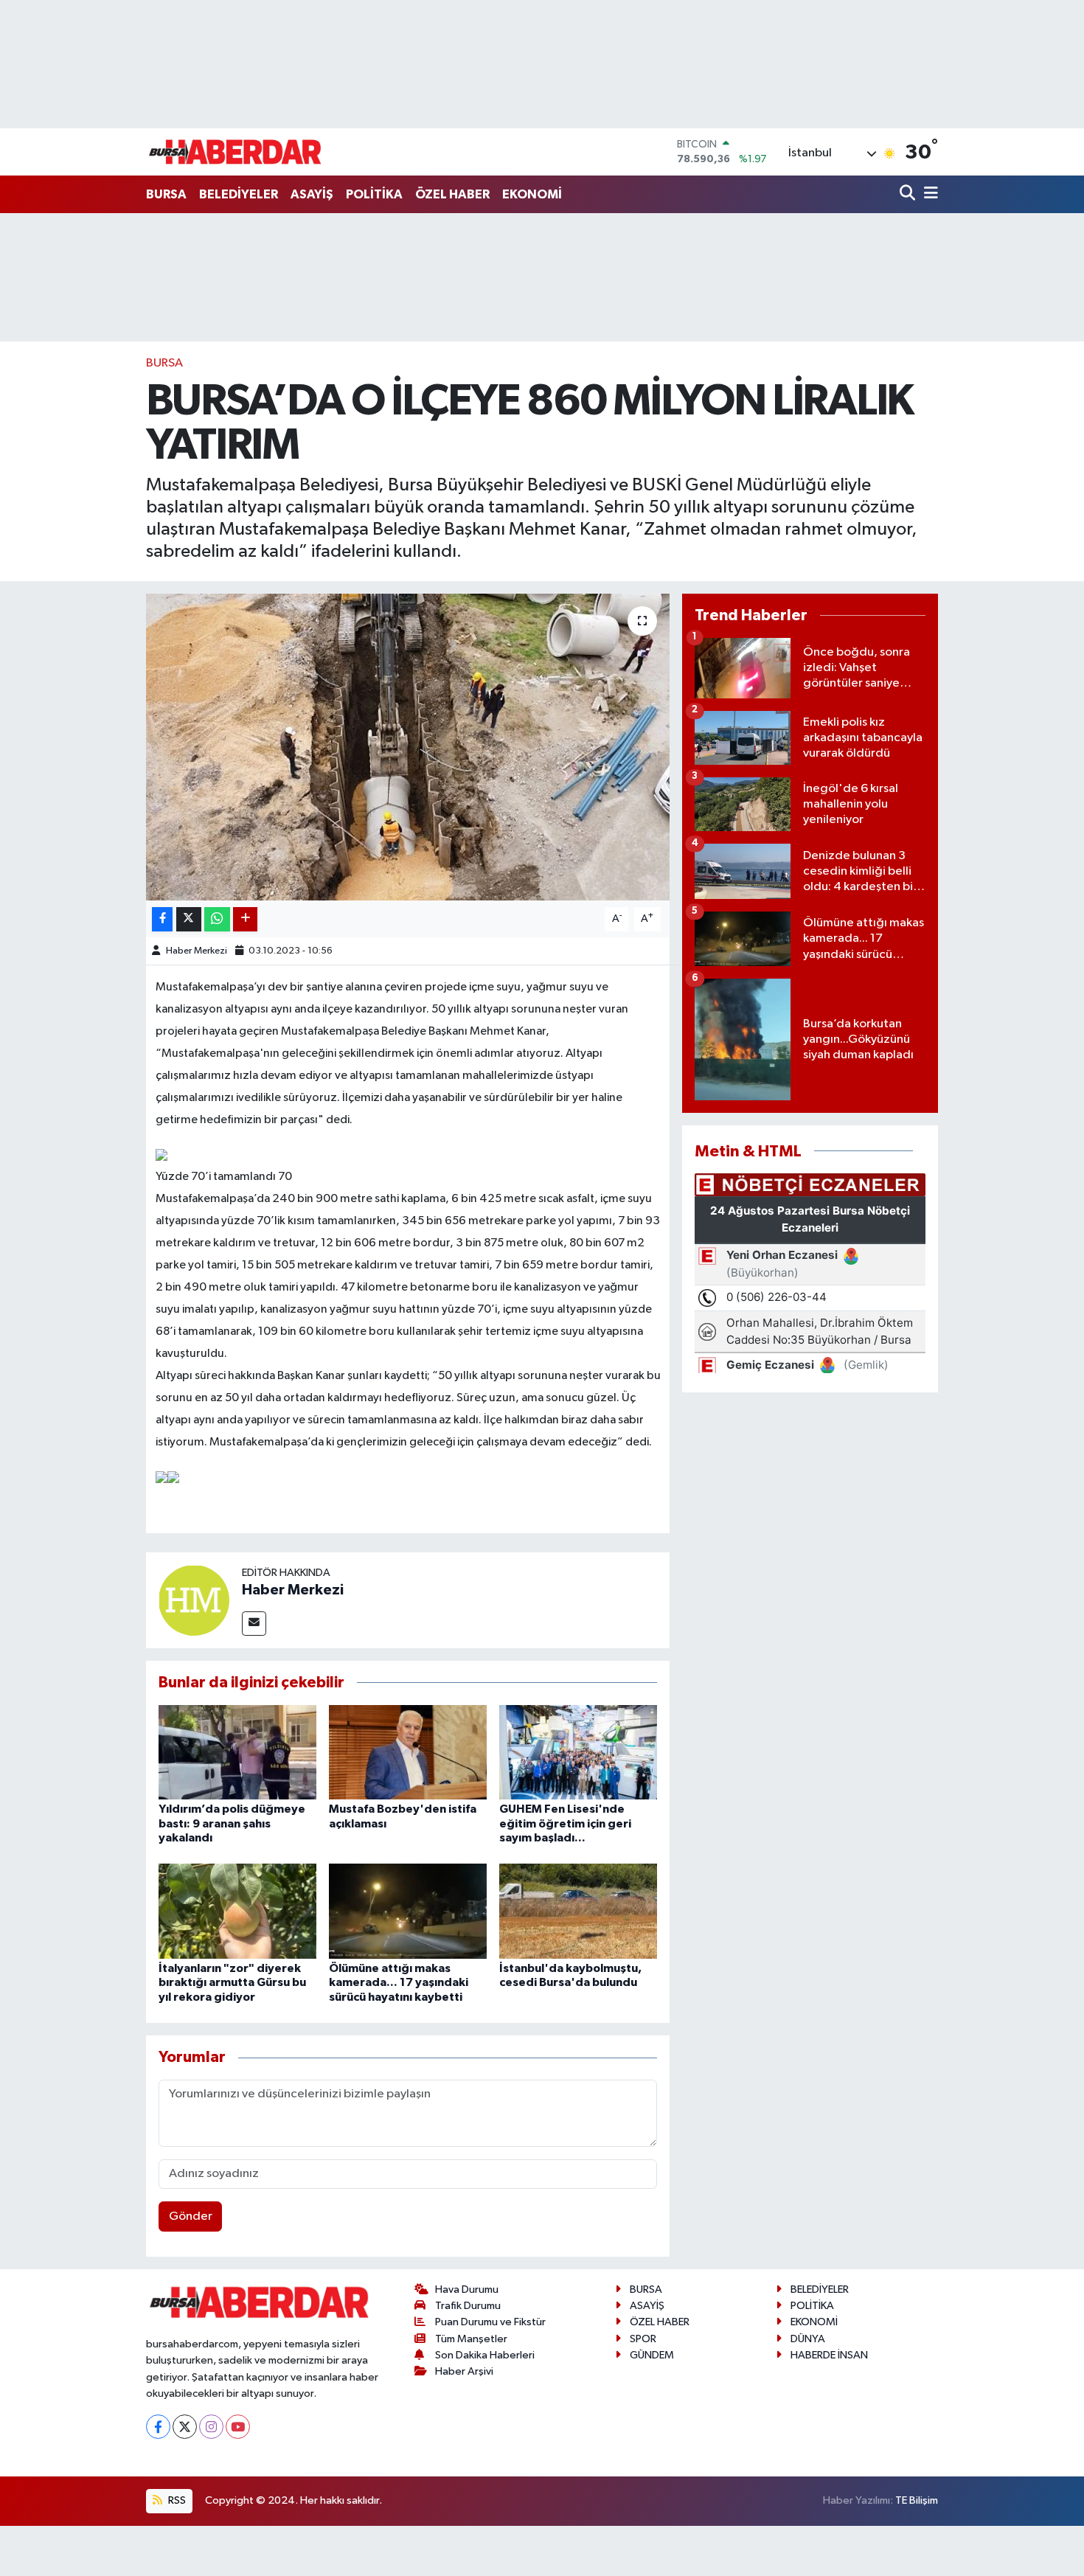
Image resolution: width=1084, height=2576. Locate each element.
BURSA (166, 194)
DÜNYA (808, 2339)
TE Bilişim (917, 2500)
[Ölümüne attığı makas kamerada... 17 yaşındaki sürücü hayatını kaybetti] (408, 1911)
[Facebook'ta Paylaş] (162, 919)
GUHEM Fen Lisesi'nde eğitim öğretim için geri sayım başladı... (565, 1823)
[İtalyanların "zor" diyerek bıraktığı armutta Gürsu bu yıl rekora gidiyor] (237, 1911)
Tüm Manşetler (471, 2339)
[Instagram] (211, 2427)
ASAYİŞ (312, 194)
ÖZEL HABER (452, 194)
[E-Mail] (254, 1624)
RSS (176, 2500)
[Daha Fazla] (245, 919)
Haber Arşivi (464, 2371)
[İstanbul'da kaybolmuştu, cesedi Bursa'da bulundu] (578, 1911)
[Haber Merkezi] (194, 1600)
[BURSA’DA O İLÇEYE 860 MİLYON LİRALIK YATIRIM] (408, 747)
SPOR (643, 2339)
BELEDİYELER (239, 194)
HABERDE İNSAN (829, 2355)
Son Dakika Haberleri (485, 2355)
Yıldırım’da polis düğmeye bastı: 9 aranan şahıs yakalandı (232, 1823)
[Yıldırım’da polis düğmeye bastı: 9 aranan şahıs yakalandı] (237, 1752)
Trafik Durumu (468, 2306)
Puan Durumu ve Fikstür (490, 2322)
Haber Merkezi (197, 951)
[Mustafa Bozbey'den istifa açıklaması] (408, 1752)
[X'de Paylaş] (189, 919)
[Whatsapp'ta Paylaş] (217, 919)
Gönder (191, 2216)
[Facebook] (158, 2427)
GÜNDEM (652, 2355)
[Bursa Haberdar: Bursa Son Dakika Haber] (234, 152)
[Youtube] (238, 2427)
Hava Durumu (467, 2289)
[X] (185, 2427)
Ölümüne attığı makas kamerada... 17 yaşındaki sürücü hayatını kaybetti (399, 1982)
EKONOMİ (532, 194)
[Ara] (909, 194)
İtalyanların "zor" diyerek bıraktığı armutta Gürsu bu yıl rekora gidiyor (232, 1982)
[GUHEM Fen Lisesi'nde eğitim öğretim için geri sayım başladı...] (578, 1752)
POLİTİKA (374, 194)
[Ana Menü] (928, 194)
